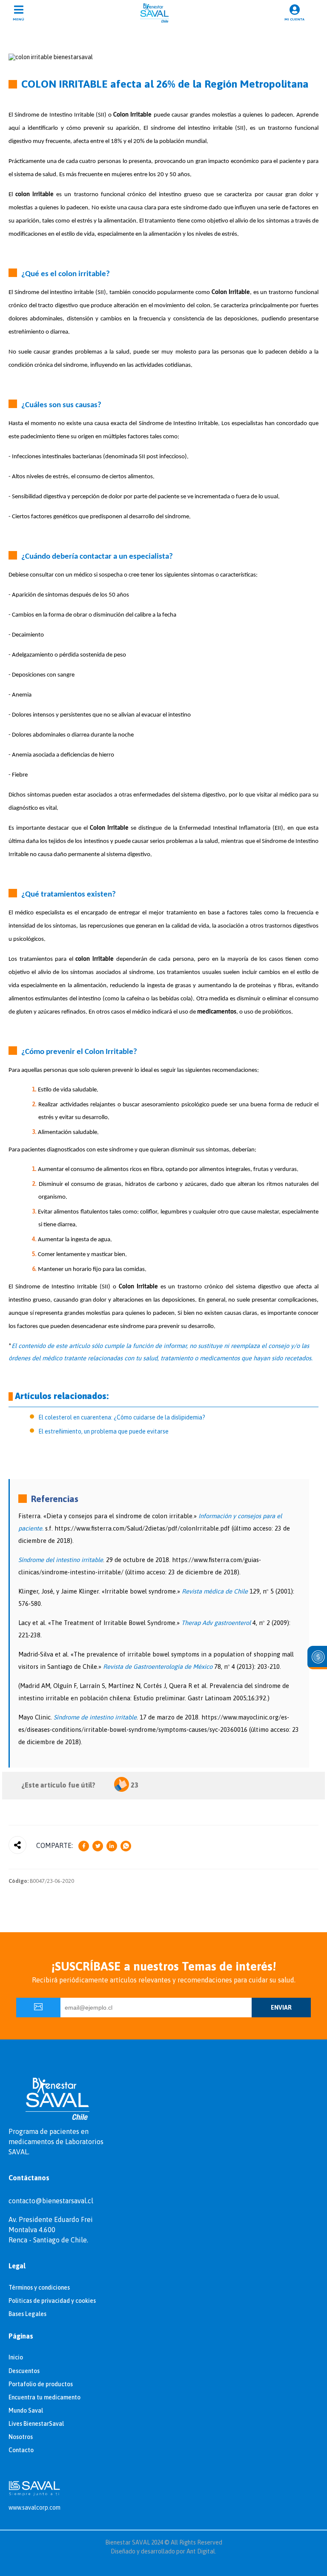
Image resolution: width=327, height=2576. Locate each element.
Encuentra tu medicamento (44, 2397)
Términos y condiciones (39, 2288)
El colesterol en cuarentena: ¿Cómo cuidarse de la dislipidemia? (122, 1417)
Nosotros (21, 2437)
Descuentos (24, 2371)
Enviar (281, 2008)
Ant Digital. (201, 2551)
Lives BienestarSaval (36, 2424)
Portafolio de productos (41, 2384)
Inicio (16, 2357)
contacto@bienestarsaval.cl (51, 2201)
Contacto (21, 2450)
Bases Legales (27, 2314)
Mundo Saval (26, 2410)
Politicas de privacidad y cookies (52, 2301)
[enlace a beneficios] (317, 1658)
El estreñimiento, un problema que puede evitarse (103, 1431)
